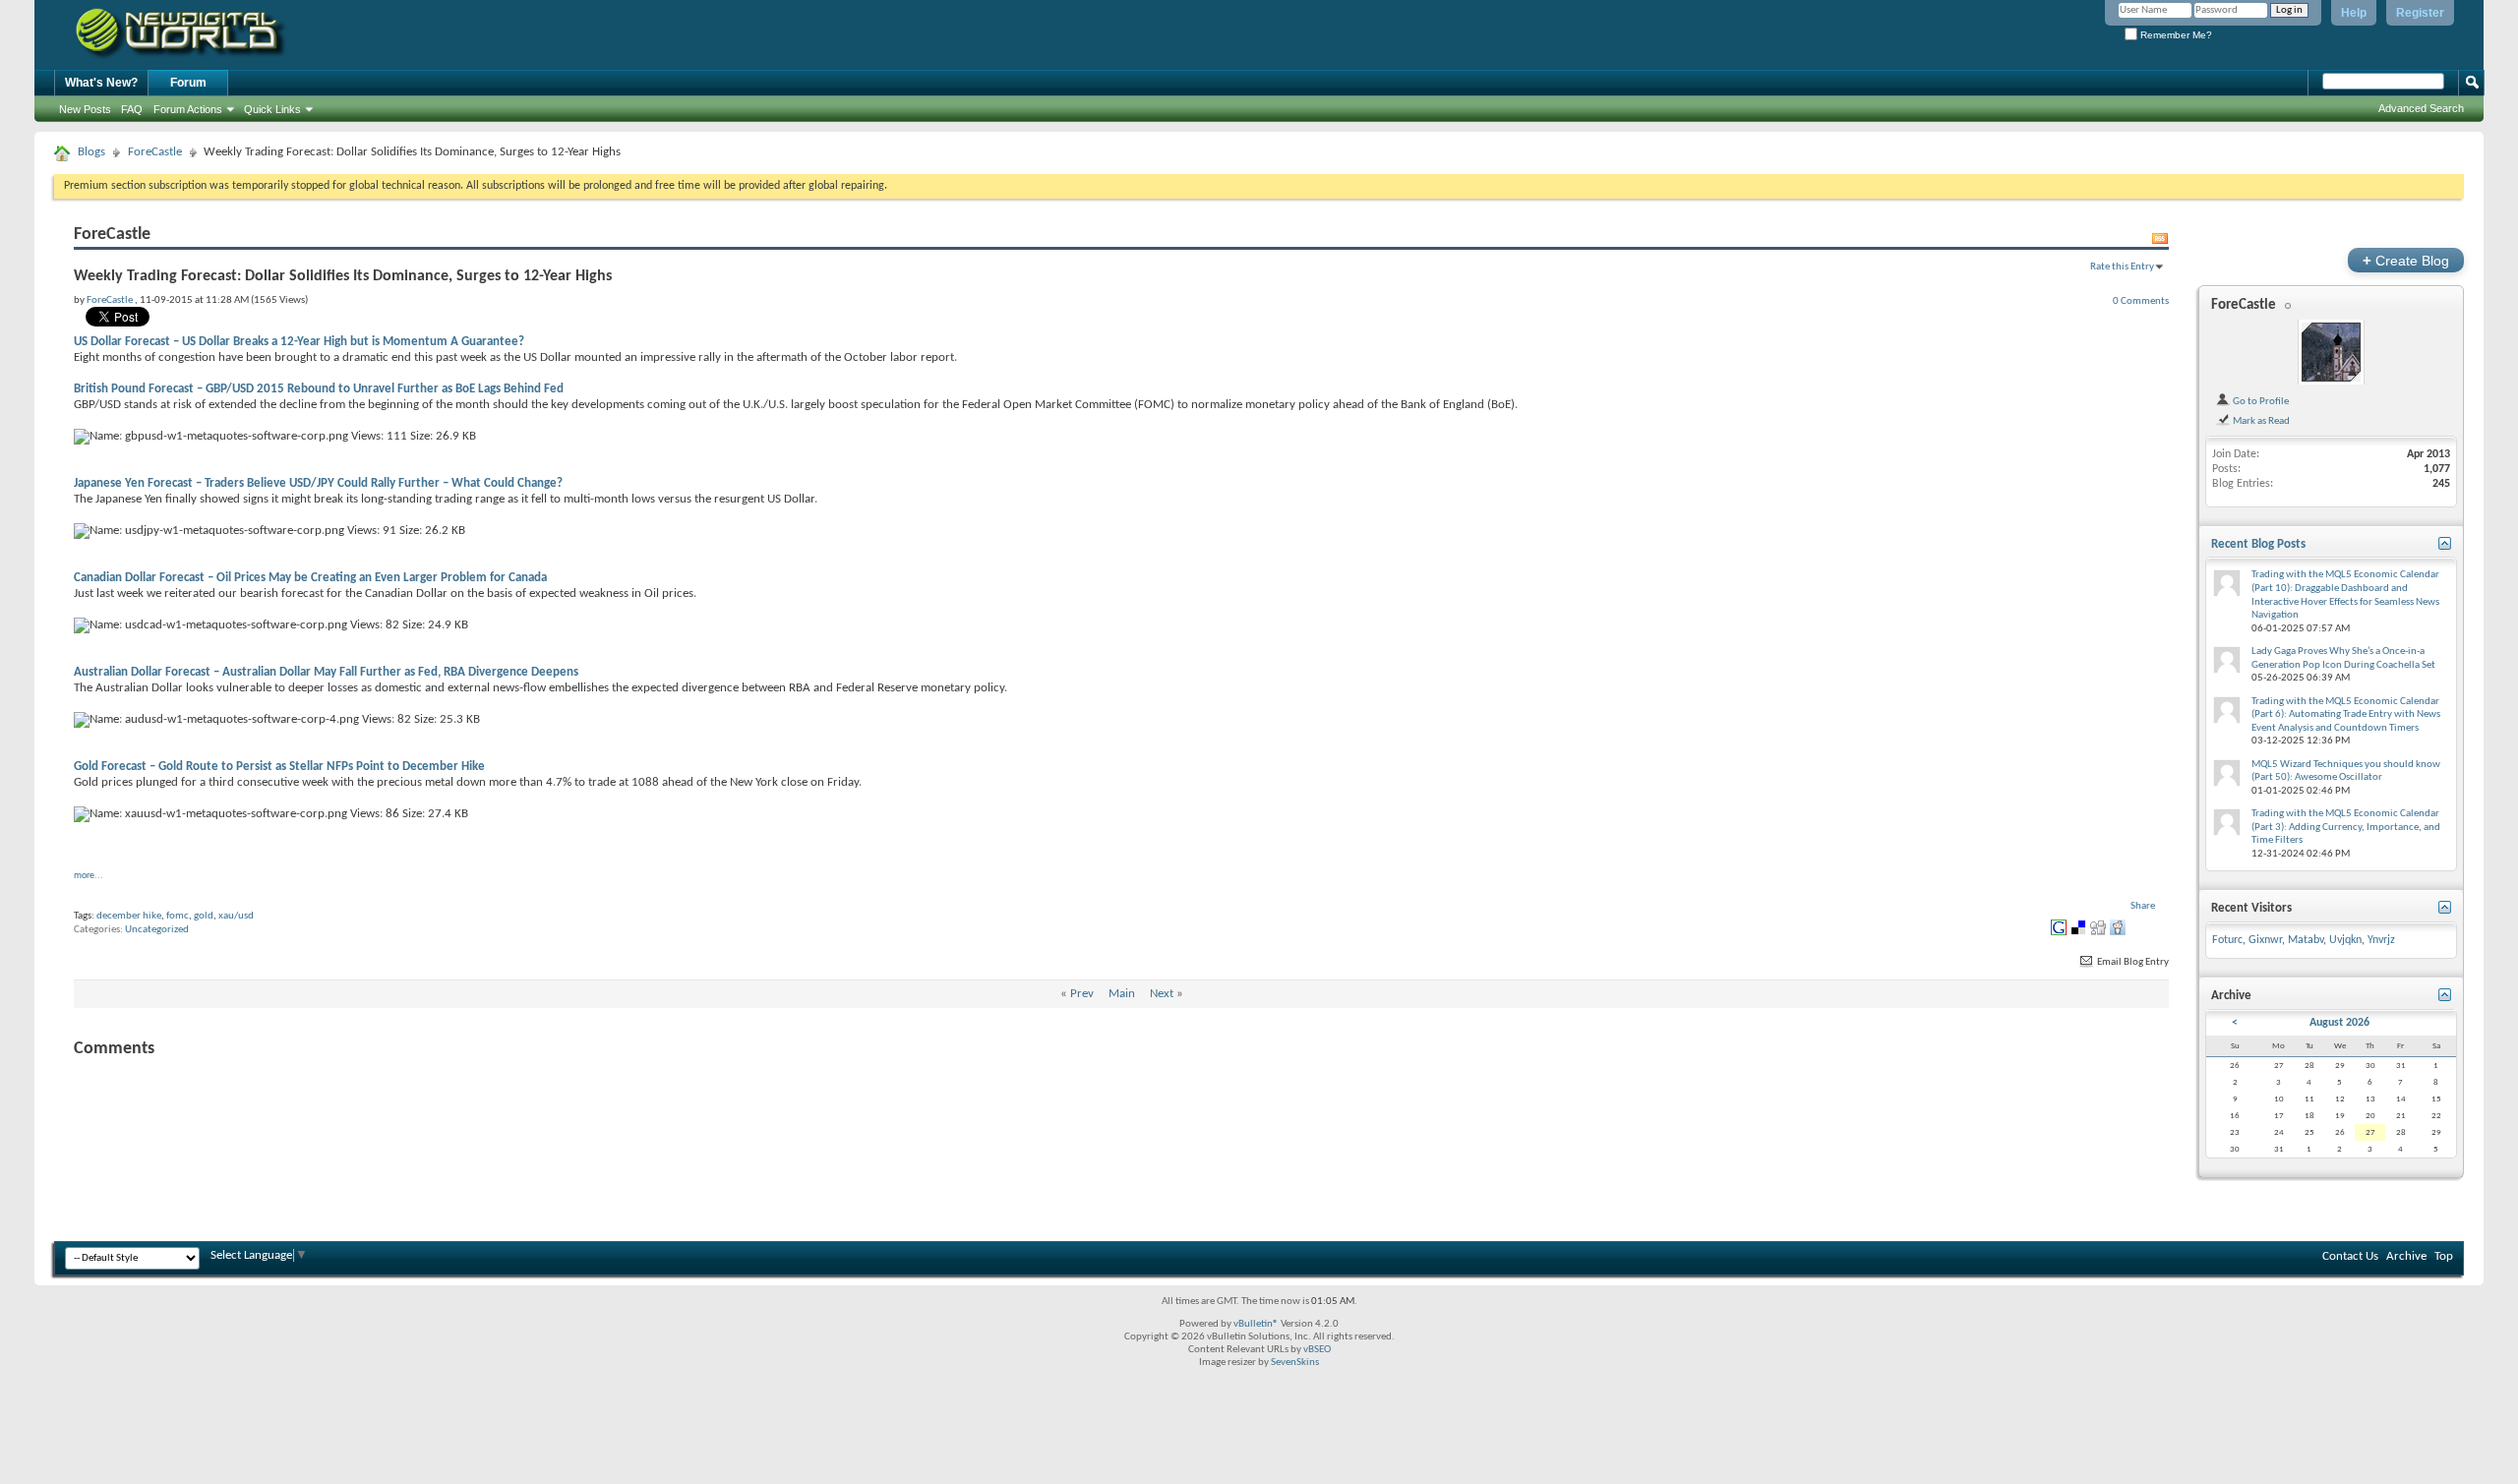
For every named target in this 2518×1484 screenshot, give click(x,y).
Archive (2406, 1256)
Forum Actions (188, 109)
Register (2420, 13)
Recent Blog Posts (2258, 544)
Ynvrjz (2381, 940)
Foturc (2227, 940)
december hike (129, 916)
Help (2354, 13)
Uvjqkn (2345, 940)
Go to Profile (2260, 401)
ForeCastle (155, 152)
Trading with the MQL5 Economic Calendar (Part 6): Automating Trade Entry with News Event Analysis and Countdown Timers (2346, 715)
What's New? (101, 83)
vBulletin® (1256, 1324)
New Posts (85, 109)
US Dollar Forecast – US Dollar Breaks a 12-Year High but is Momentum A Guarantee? (299, 342)
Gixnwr (2265, 940)
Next (1162, 994)
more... (89, 876)
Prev (1082, 994)
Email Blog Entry (2132, 962)
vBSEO (1317, 1350)
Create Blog (2406, 260)
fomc (178, 916)
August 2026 (2339, 1023)
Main (1122, 994)
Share (2143, 906)
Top (2444, 1256)
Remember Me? (2175, 35)
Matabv (2306, 940)
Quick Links (272, 109)
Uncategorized (157, 930)
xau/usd (236, 916)
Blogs (91, 152)
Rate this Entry (2122, 267)
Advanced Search (2421, 108)
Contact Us (2350, 1256)
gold (204, 916)
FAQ (132, 109)
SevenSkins (1295, 1363)
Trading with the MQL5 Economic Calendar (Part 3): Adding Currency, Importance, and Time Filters (2346, 827)
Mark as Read (2260, 421)
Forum (188, 83)
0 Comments (2141, 301)
